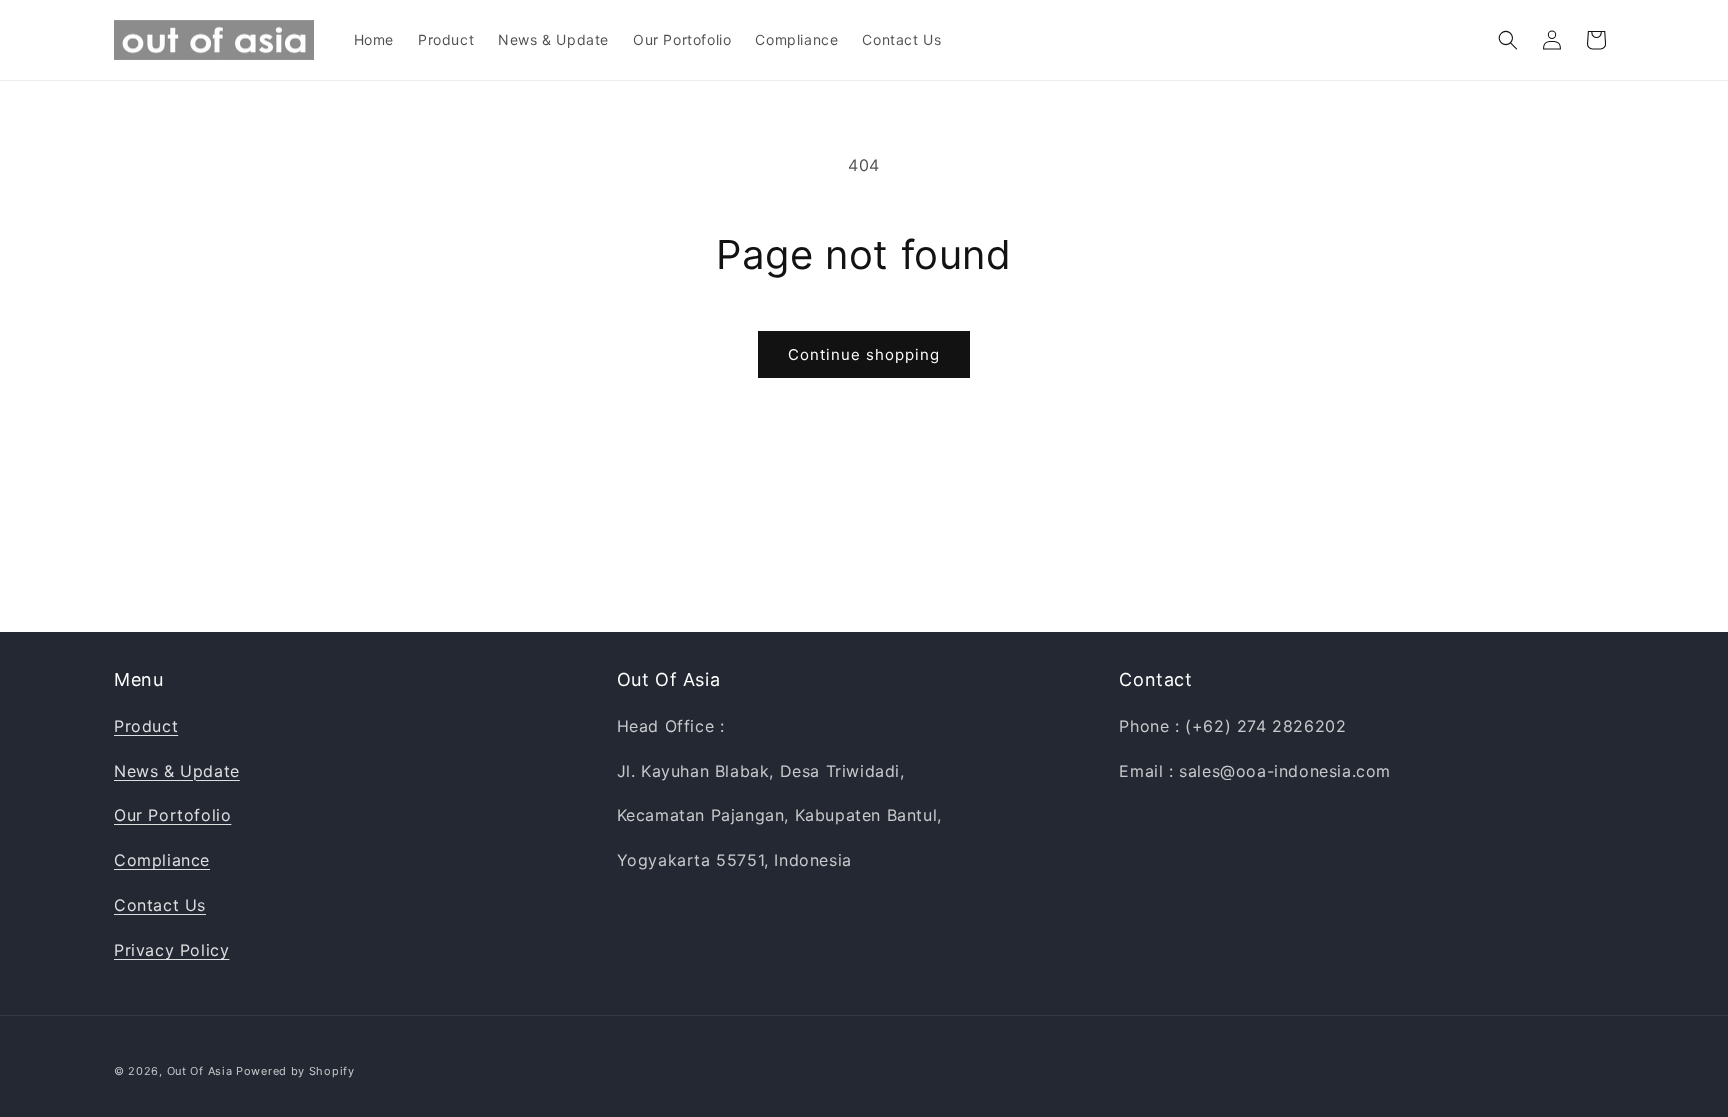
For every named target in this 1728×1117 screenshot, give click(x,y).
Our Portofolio (172, 815)
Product (146, 726)
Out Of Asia (200, 1071)
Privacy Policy (171, 950)
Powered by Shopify (295, 1071)
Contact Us (160, 905)
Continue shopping (864, 354)
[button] (1508, 40)
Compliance (162, 860)
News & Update (177, 771)
